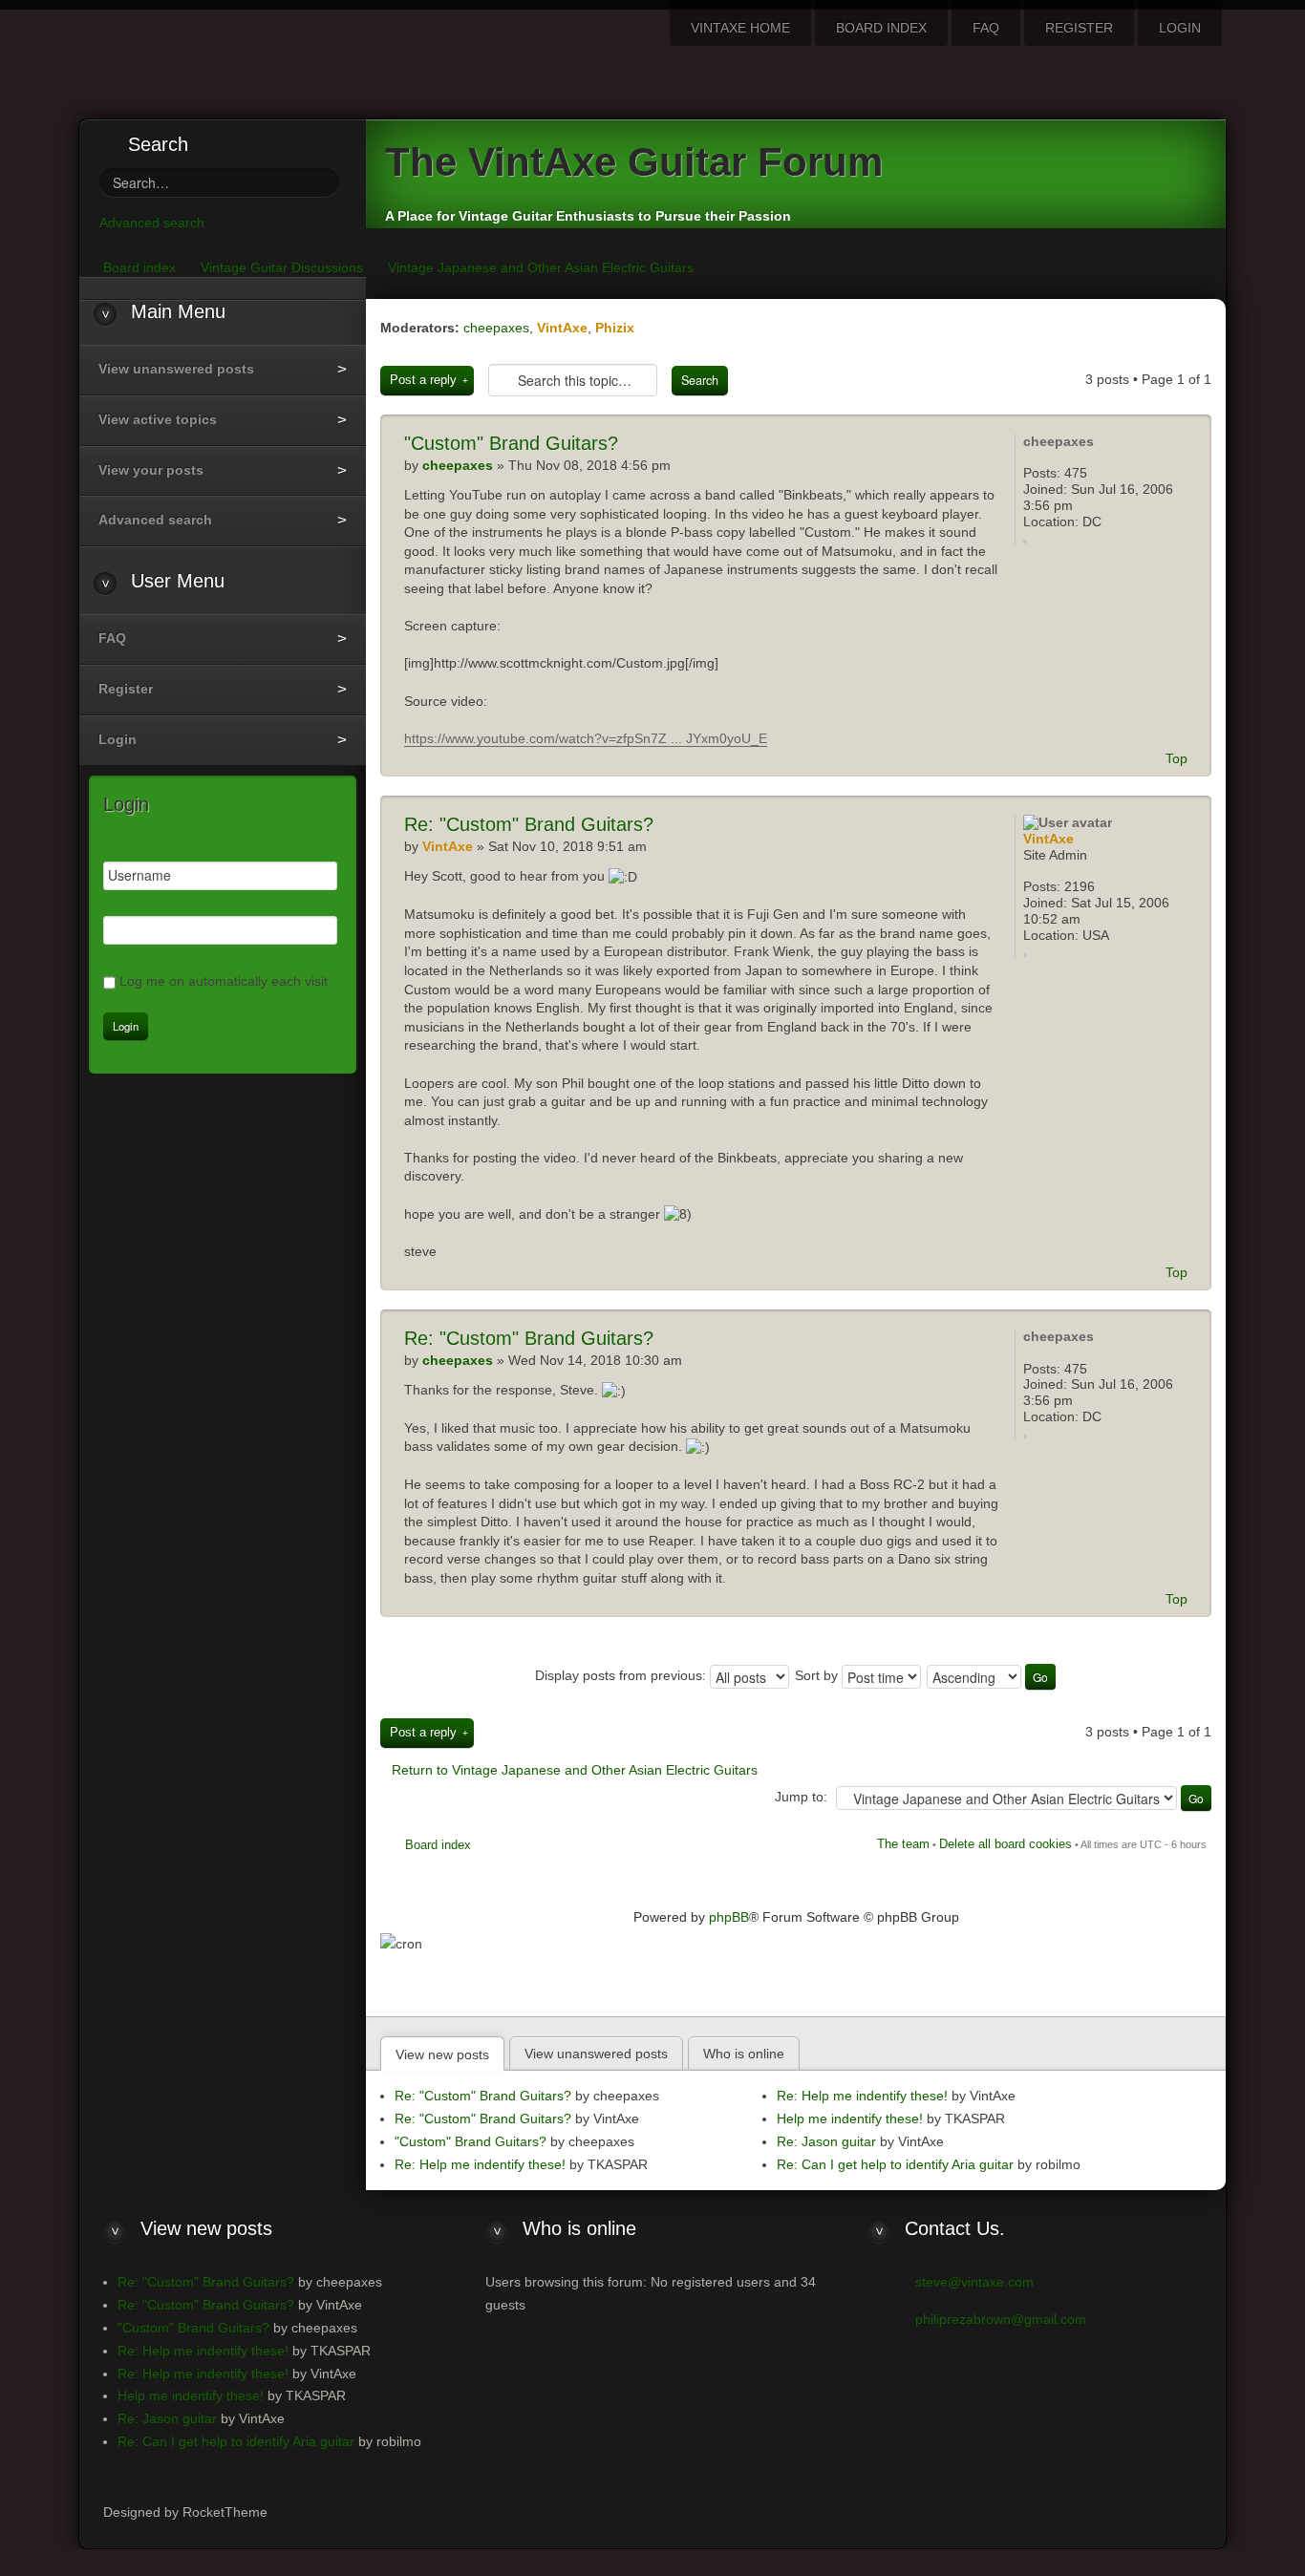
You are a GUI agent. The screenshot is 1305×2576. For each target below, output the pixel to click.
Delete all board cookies (1005, 1844)
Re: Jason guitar (826, 2141)
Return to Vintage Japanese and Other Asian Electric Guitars (575, 1770)
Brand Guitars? (511, 443)
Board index (438, 1845)
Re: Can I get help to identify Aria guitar (895, 2164)
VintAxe (562, 328)
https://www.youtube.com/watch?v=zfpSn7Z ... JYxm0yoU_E (586, 738)
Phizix (615, 328)
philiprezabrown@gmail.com (1001, 2319)
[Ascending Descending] (992, 1675)
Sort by (818, 1675)
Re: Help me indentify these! (480, 2164)
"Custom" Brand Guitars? (529, 824)
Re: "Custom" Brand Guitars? (483, 2096)
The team (903, 1844)
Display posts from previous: (622, 1675)
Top (1177, 758)
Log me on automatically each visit (224, 981)
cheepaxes (496, 328)
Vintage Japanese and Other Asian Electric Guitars (541, 267)
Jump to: (801, 1797)
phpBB (729, 1917)
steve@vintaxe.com (974, 2282)
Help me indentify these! (850, 2118)
